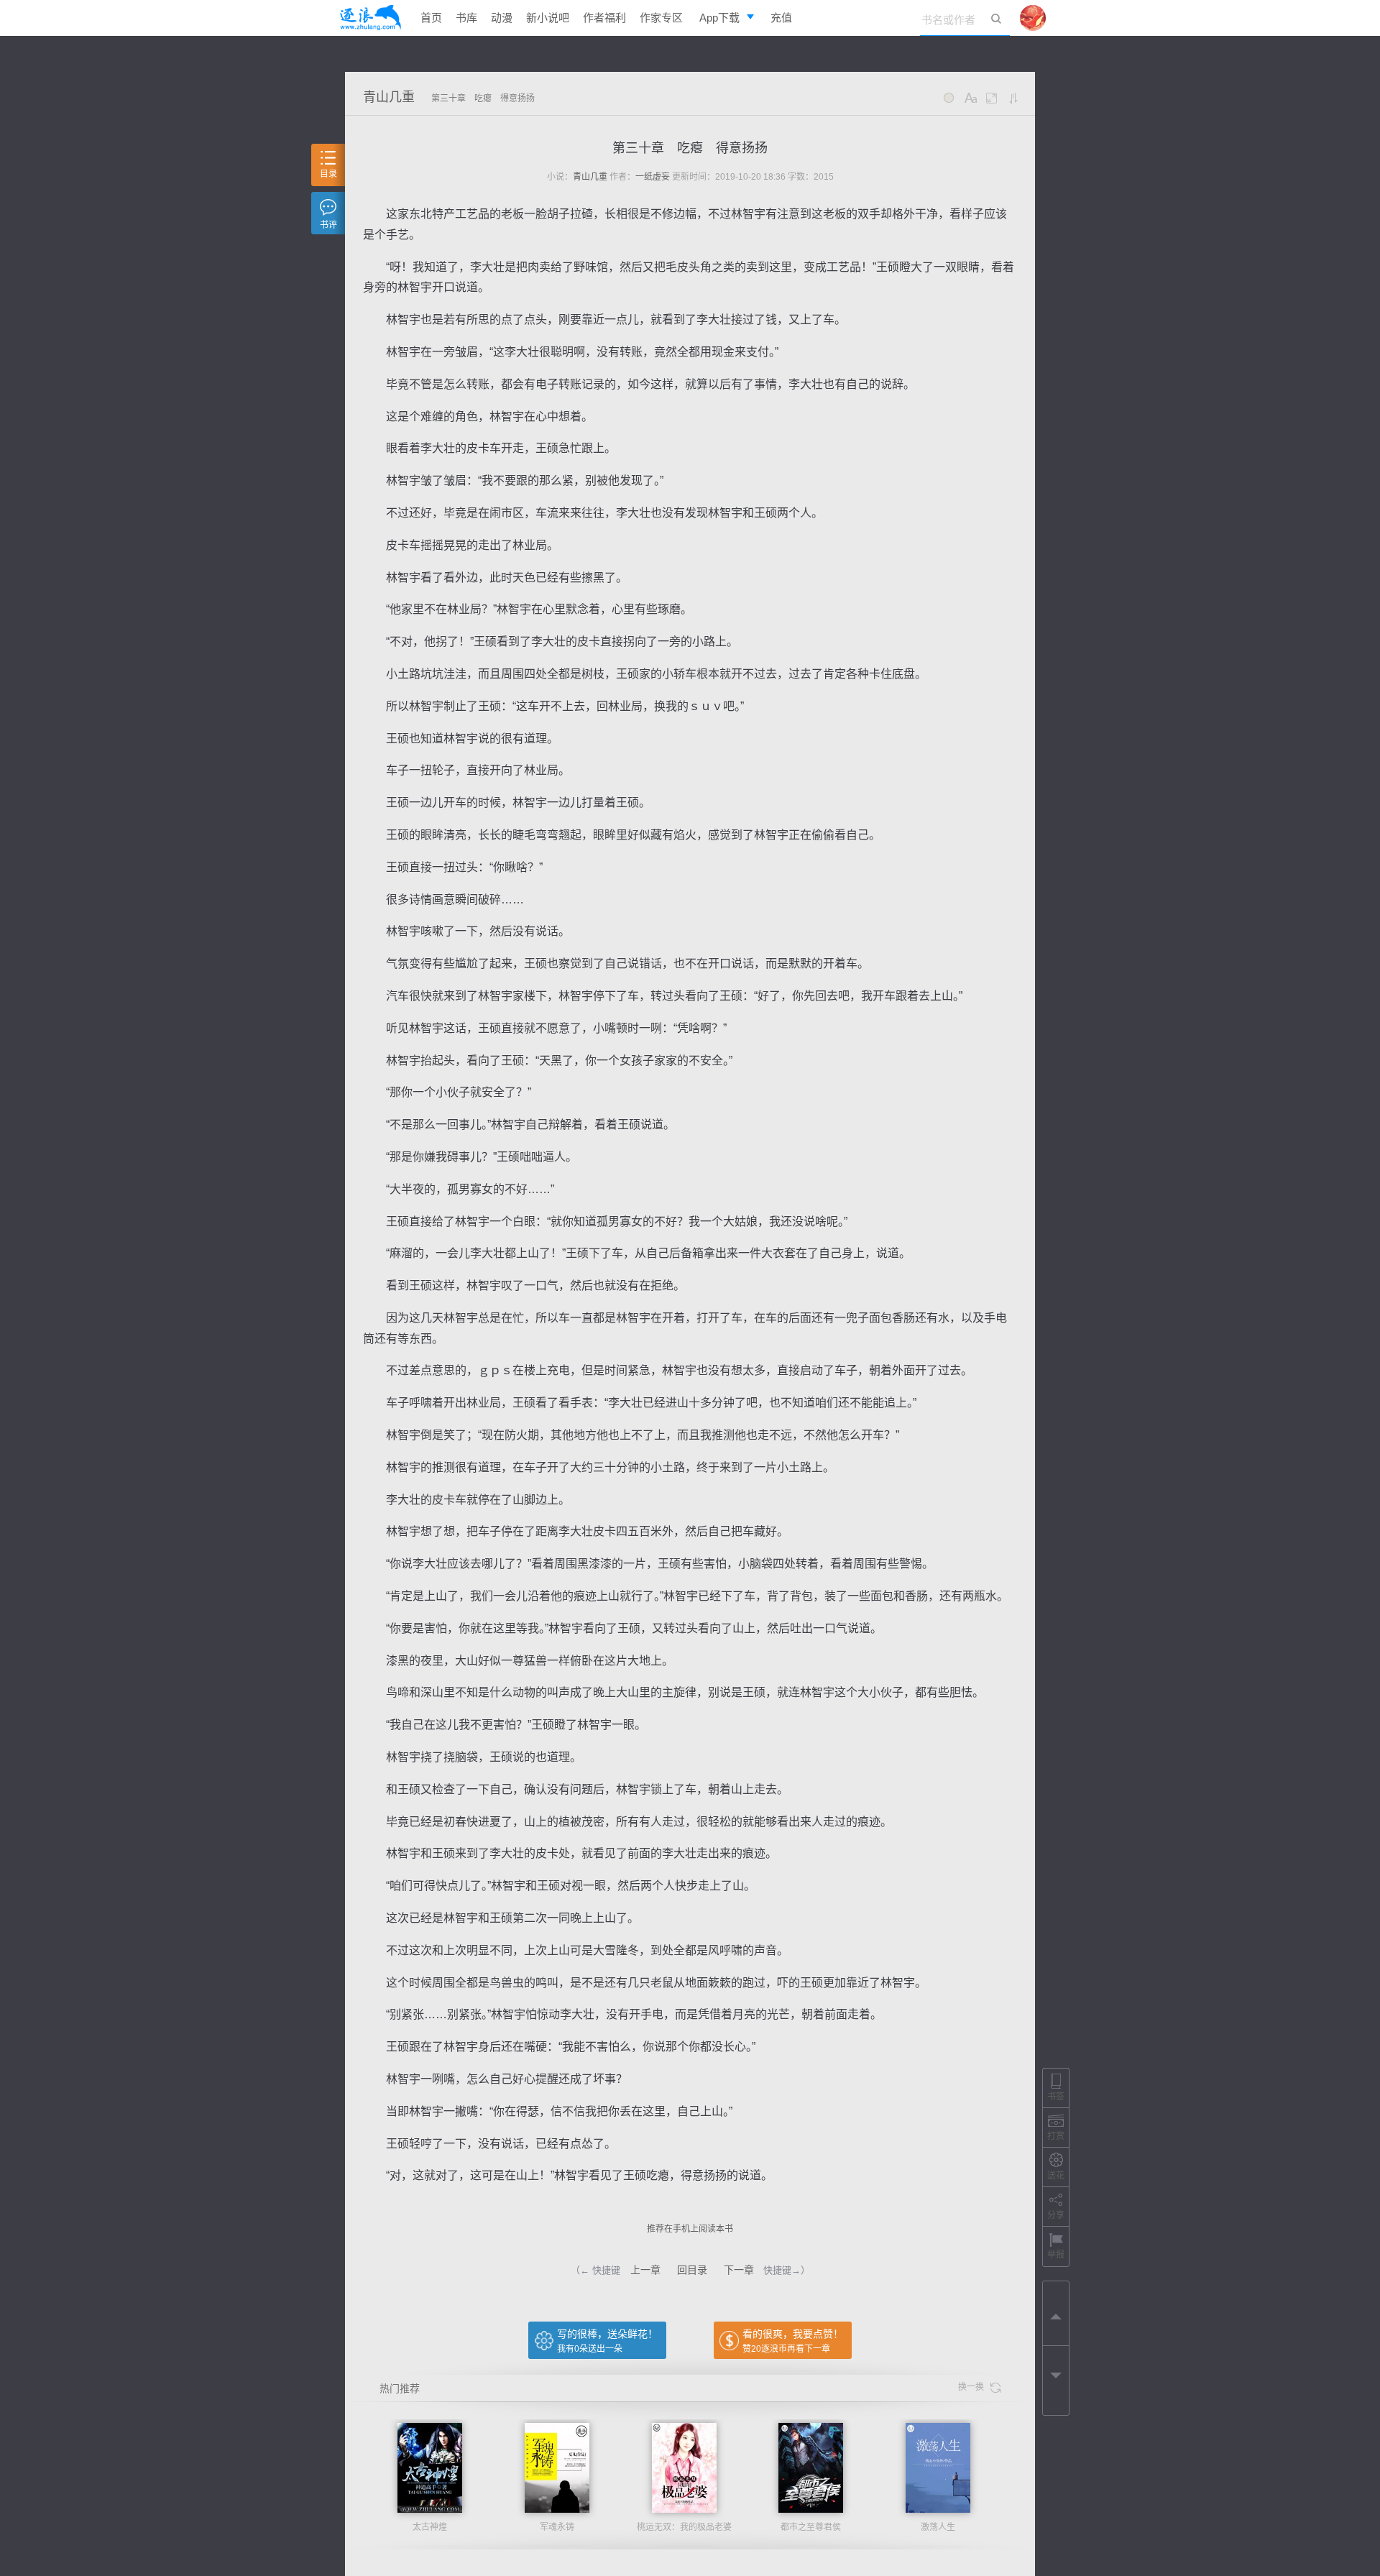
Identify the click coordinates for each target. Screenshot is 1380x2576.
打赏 (1056, 2136)
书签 (1056, 2097)
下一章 (739, 2270)
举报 (1056, 2255)
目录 (328, 174)
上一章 (645, 2270)
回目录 (692, 2270)
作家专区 (661, 18)
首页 (431, 18)
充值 (781, 18)
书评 (328, 225)
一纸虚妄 (653, 177)
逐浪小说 (370, 18)
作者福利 (604, 18)
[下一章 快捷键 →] (1056, 2378)
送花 (1056, 2176)
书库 (466, 18)
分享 (1056, 2215)
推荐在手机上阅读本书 (690, 2229)
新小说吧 (548, 18)
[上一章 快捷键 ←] (1056, 2314)
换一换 (974, 2387)
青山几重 (389, 97)
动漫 (502, 18)
